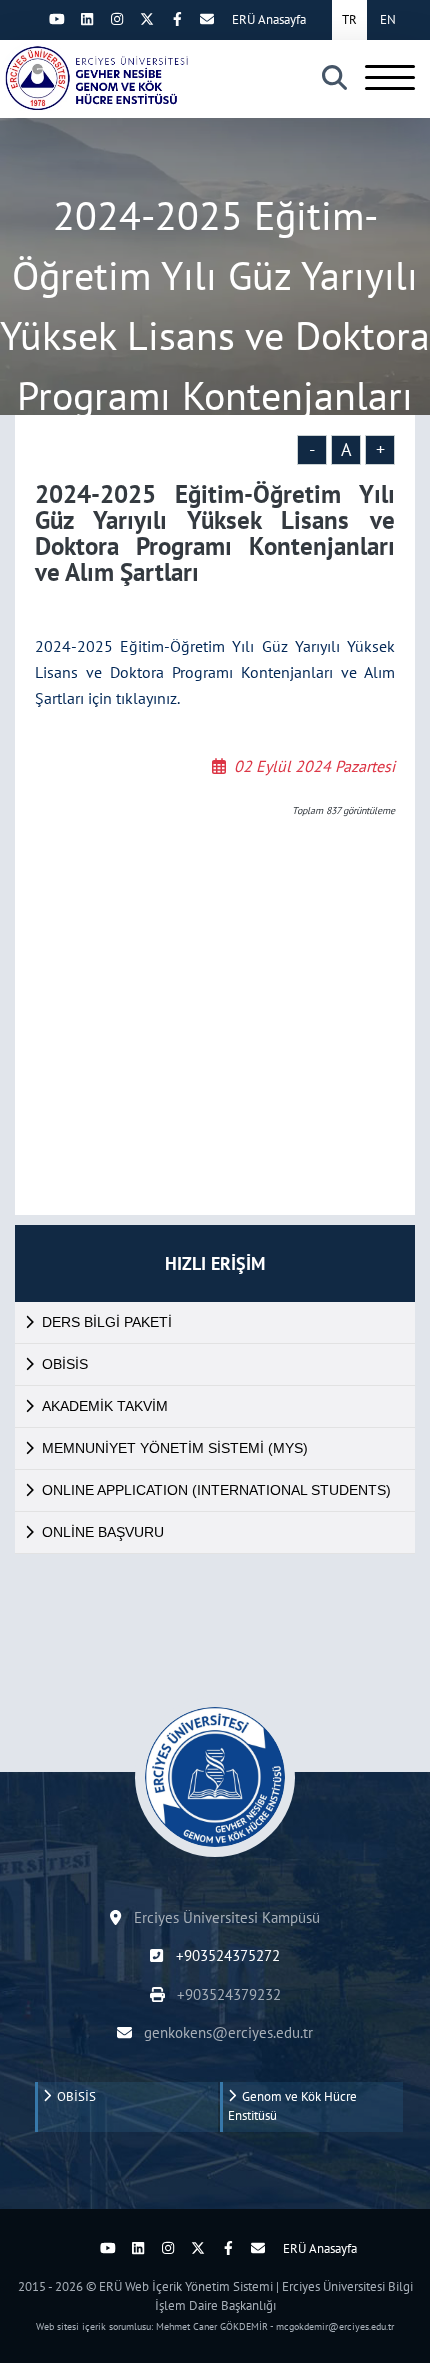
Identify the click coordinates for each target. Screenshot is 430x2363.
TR (349, 19)
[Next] (27, 19)
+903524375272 (225, 1955)
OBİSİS (65, 1364)
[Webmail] (207, 19)
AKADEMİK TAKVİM (105, 1406)
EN (388, 19)
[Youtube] (57, 19)
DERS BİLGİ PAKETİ (107, 1322)
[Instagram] (117, 19)
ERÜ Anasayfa (269, 19)
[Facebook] (177, 19)
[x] (147, 19)
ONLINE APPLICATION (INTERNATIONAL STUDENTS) (216, 1490)
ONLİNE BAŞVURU (103, 1532)
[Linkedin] (87, 19)
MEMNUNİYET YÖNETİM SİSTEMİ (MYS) (175, 1448)
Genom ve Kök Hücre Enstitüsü (292, 2106)
